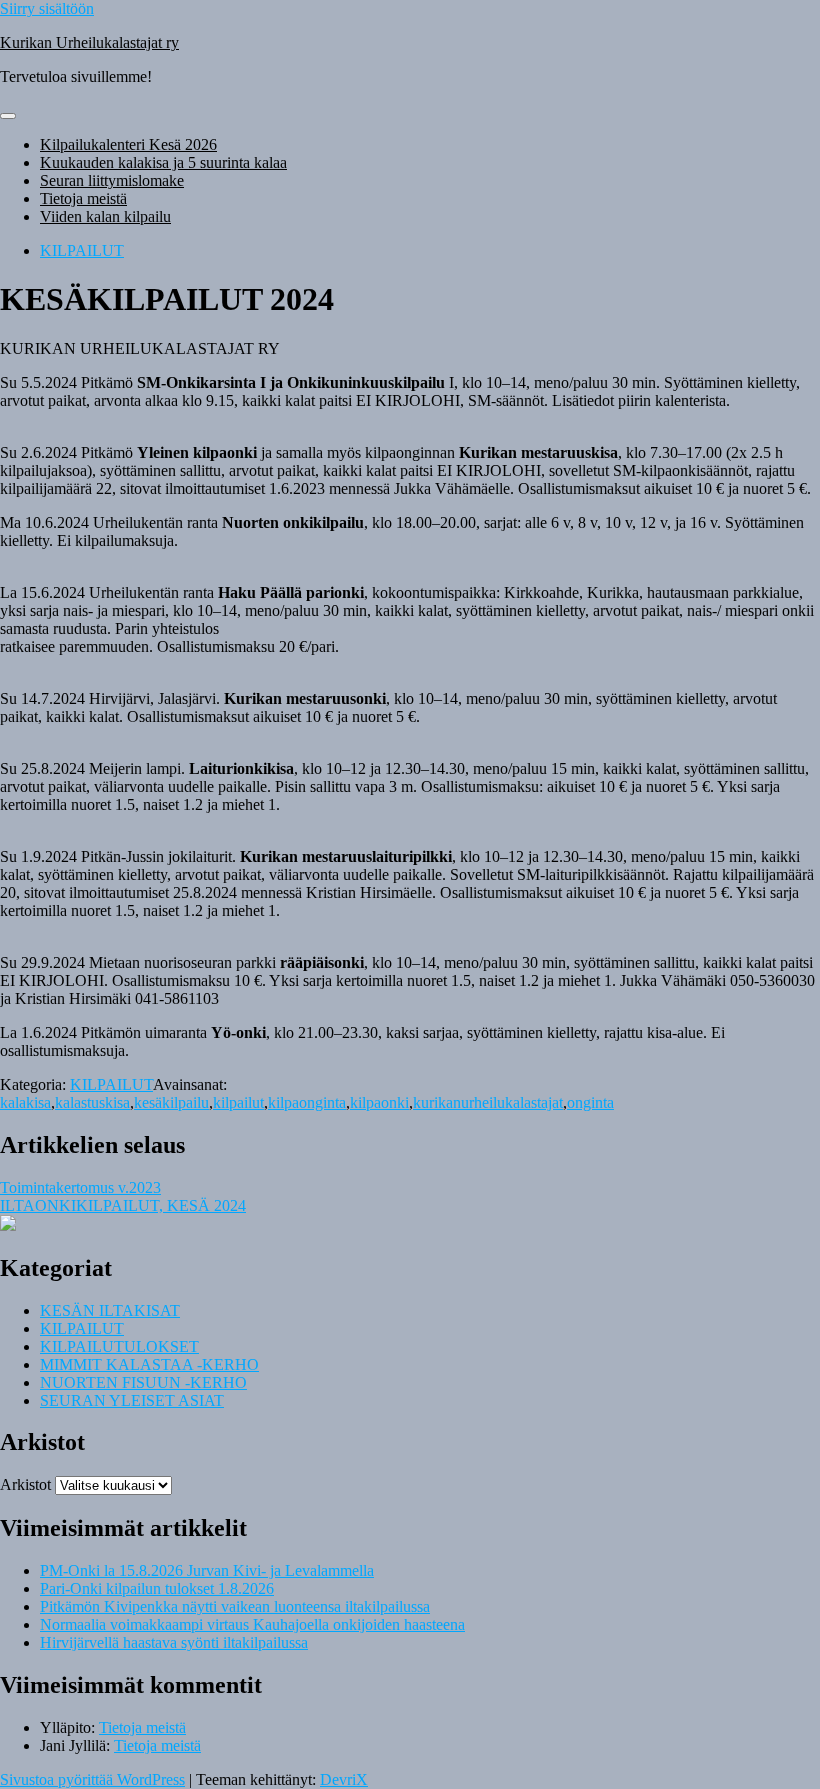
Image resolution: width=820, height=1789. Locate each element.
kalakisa (25, 1102)
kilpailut (238, 1102)
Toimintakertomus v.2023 (80, 1187)
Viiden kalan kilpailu (105, 216)
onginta (590, 1102)
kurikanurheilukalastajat (488, 1102)
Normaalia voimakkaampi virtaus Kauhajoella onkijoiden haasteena (252, 1624)
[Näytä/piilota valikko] (8, 116)
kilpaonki (379, 1102)
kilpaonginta (307, 1102)
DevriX (344, 1779)
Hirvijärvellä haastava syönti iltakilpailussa (174, 1642)
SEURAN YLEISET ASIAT (132, 1400)
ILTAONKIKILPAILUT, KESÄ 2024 (123, 1205)
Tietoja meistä (83, 198)
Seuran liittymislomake (112, 180)
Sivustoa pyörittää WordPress (92, 1779)
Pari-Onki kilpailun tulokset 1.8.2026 (157, 1588)
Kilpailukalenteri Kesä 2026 (128, 144)
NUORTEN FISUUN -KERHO (143, 1382)
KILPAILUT (82, 250)
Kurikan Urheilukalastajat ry (89, 42)
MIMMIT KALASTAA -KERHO (149, 1364)
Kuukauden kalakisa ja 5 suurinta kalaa (163, 162)
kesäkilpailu (171, 1102)
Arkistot (25, 1484)
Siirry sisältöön (47, 8)
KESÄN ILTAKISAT (110, 1310)
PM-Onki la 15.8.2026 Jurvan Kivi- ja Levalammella (207, 1570)
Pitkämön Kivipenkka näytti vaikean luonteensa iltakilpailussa (235, 1606)
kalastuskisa (92, 1102)
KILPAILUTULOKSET (119, 1346)
